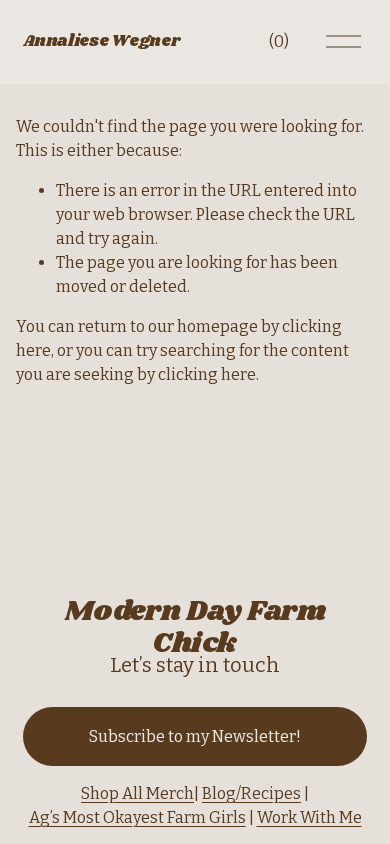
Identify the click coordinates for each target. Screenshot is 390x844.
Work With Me (309, 817)
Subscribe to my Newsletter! (195, 736)
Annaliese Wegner (101, 41)
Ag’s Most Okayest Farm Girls (137, 817)
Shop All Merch (137, 793)
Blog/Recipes (251, 793)
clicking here (207, 374)
